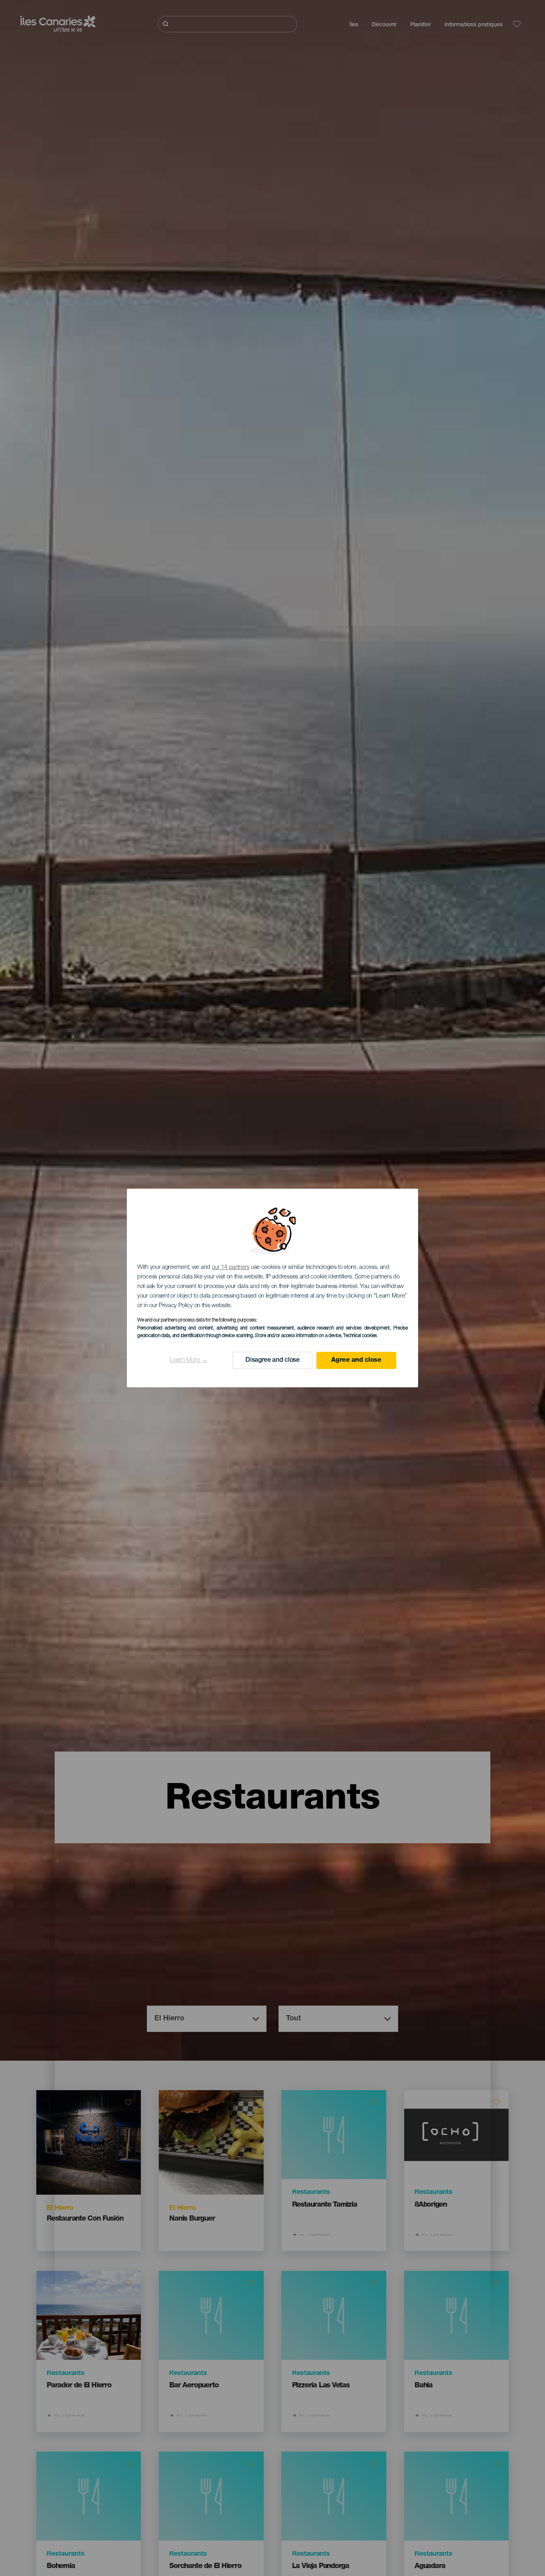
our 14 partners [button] (231, 1267)
